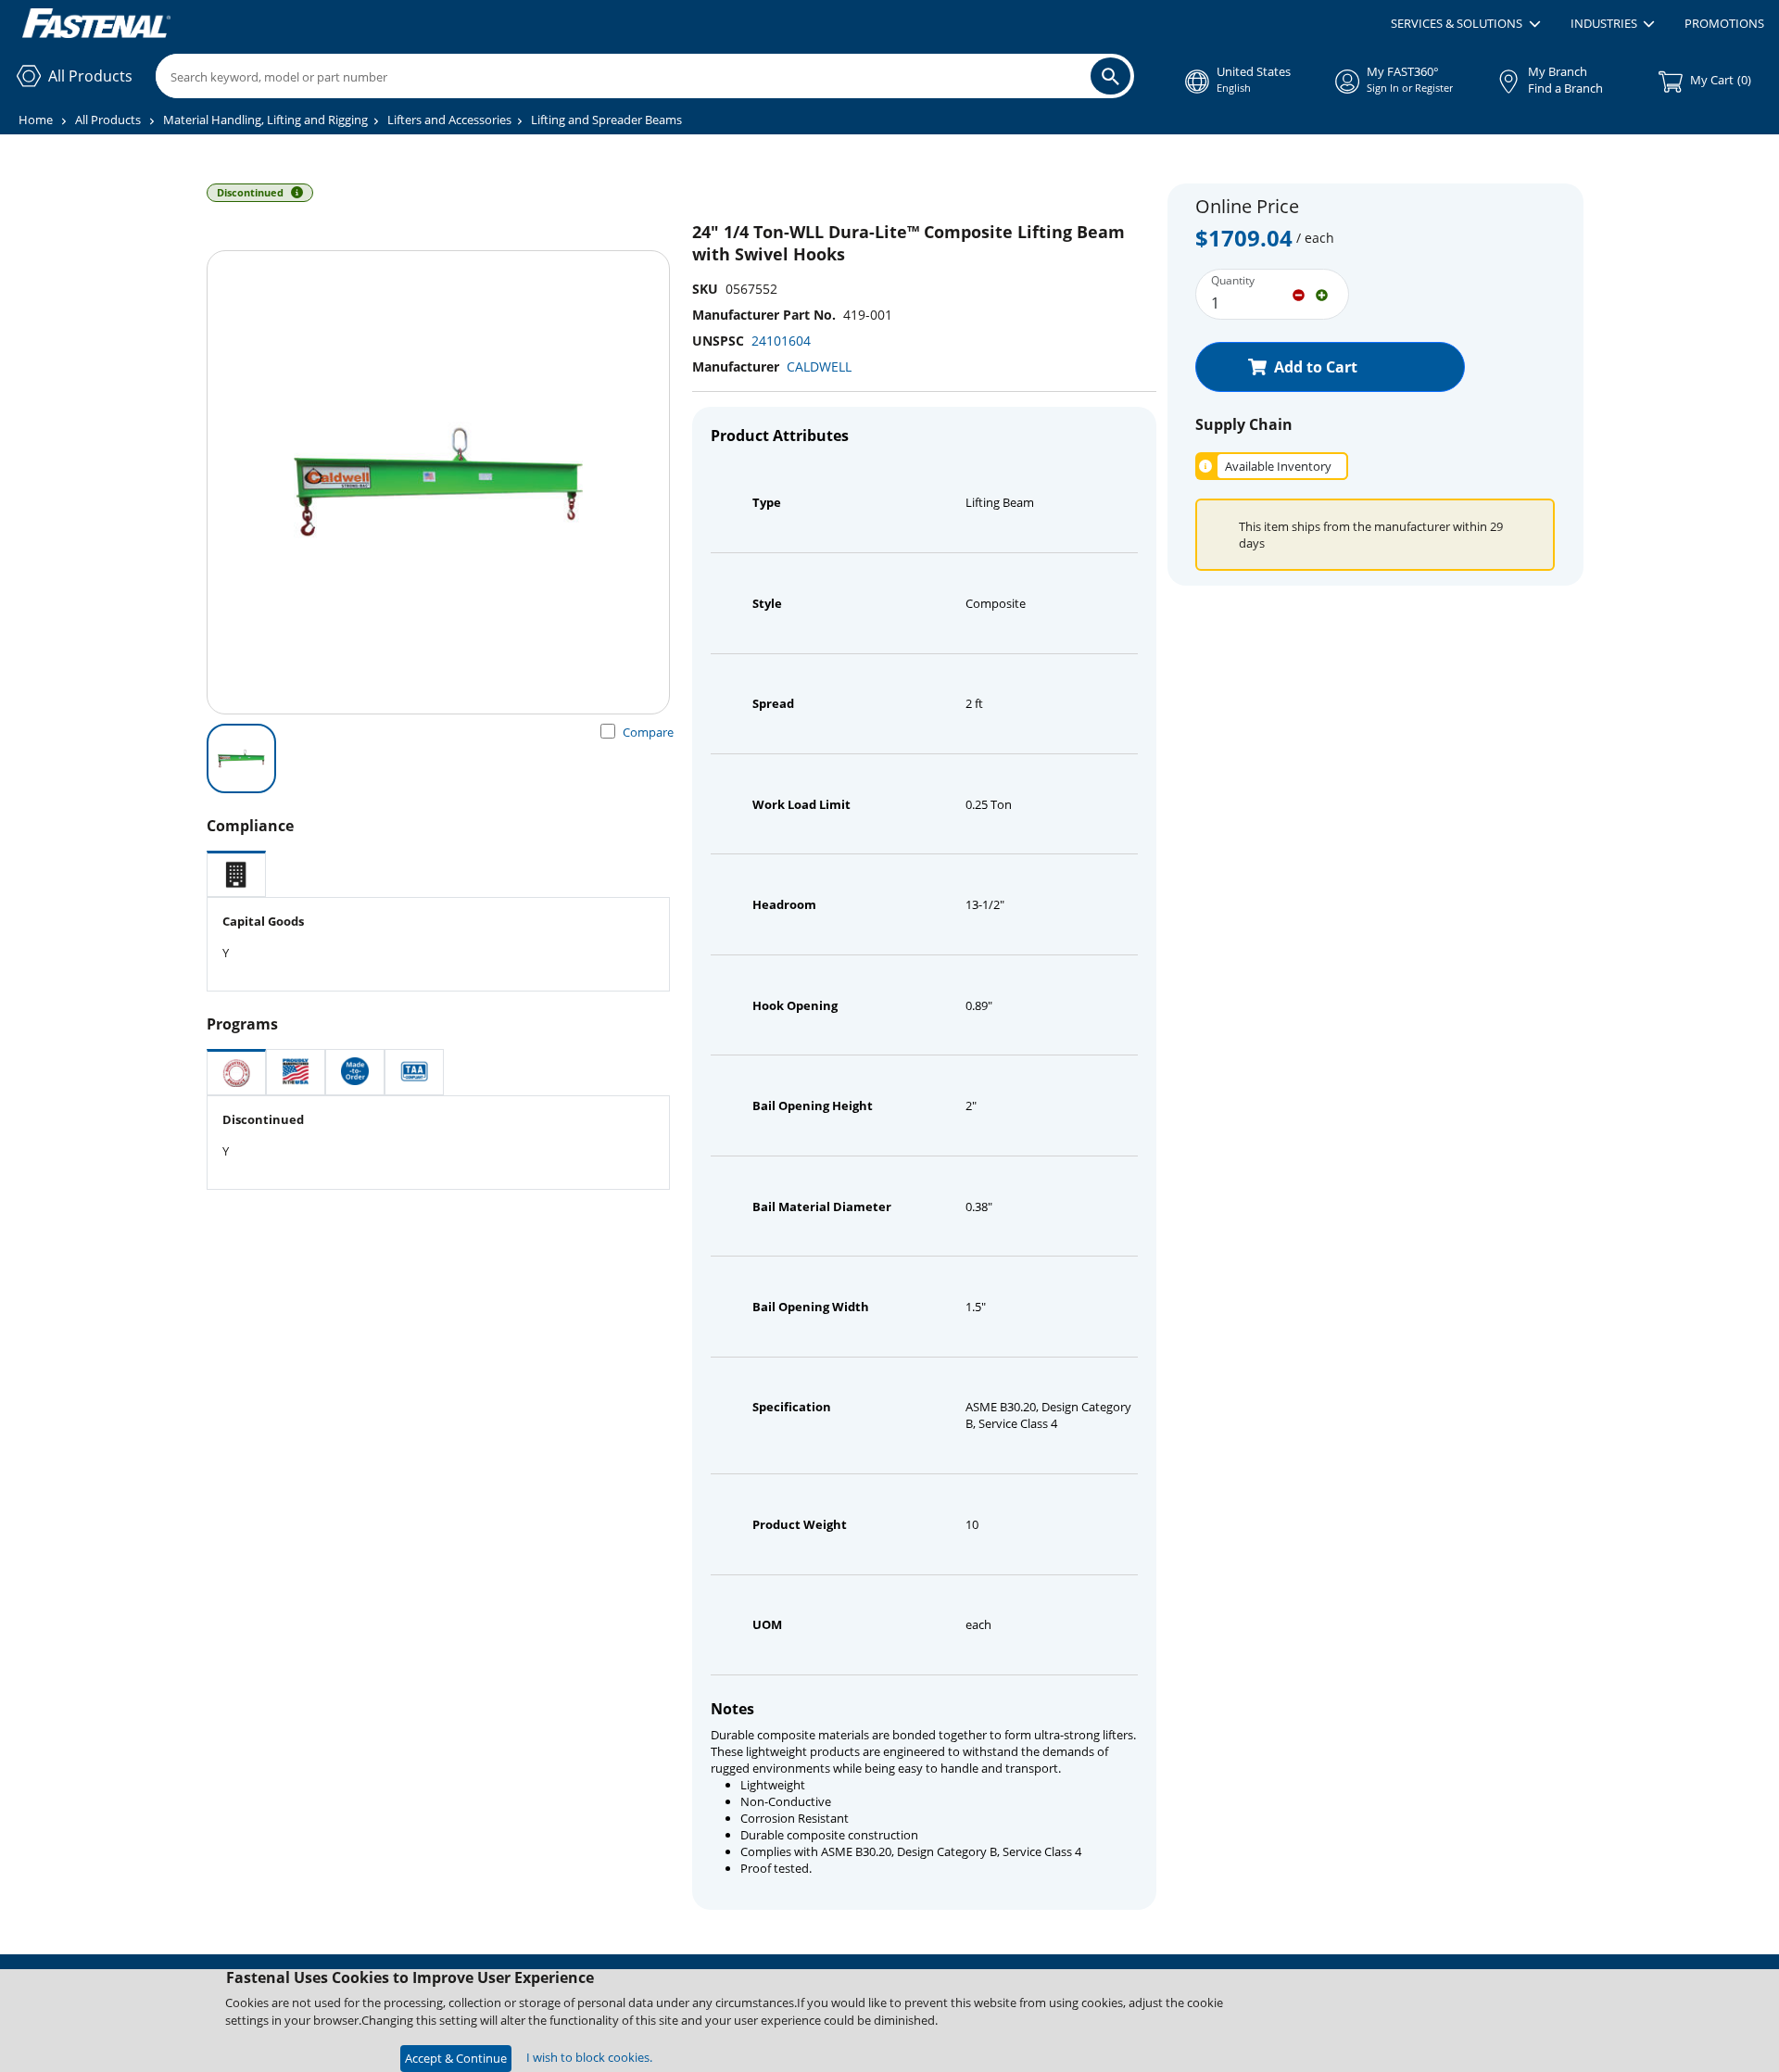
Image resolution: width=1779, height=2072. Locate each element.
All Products (108, 120)
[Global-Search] (1110, 76)
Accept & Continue (456, 2058)
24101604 (781, 341)
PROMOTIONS (1724, 23)
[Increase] (1322, 294)
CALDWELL (819, 366)
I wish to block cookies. (589, 2057)
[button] (1465, 24)
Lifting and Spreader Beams (606, 120)
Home (36, 120)
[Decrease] (1299, 294)
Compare (648, 732)
